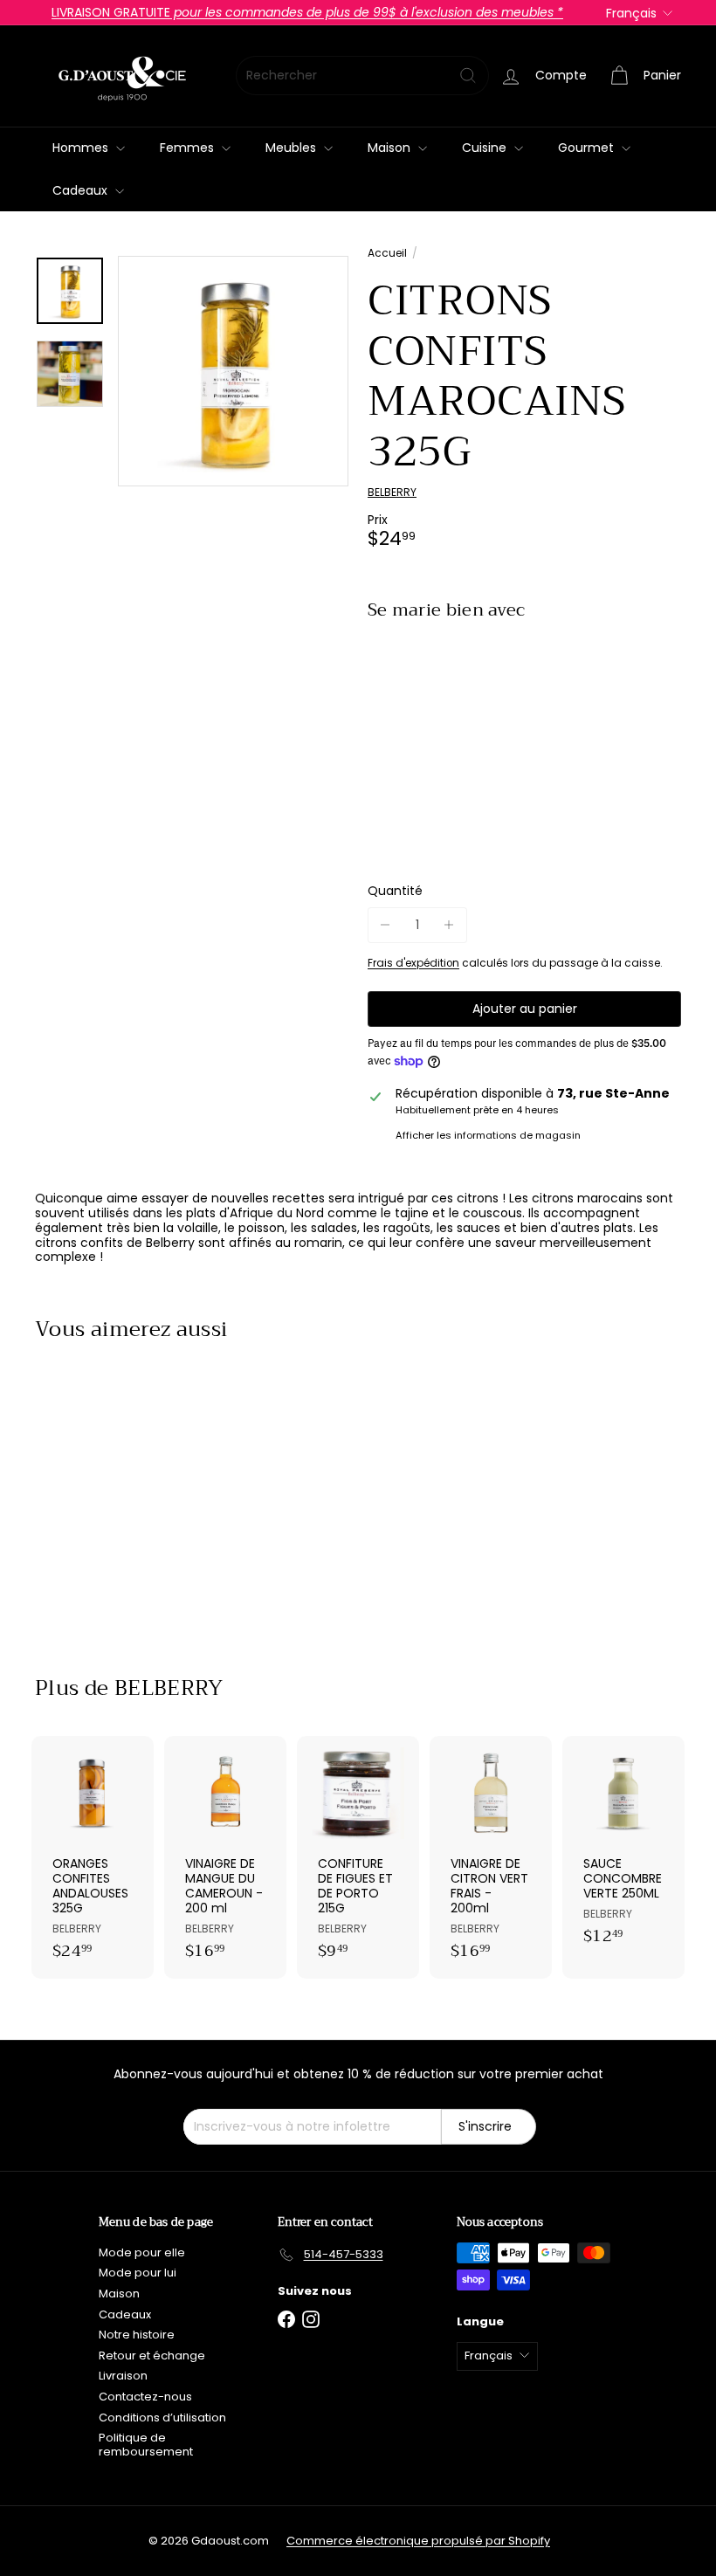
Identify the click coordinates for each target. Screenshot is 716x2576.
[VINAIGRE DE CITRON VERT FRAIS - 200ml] (491, 1857)
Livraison (123, 2376)
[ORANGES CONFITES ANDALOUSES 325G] (93, 1857)
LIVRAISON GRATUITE (307, 12)
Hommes (82, 148)
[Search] (468, 76)
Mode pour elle (142, 2252)
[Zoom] (233, 371)
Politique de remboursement (146, 2445)
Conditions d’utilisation (162, 2418)
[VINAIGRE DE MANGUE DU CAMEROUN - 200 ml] (225, 1857)
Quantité (395, 891)
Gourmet (588, 148)
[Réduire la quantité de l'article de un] (386, 925)
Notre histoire (137, 2335)
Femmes (189, 148)
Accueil (387, 253)
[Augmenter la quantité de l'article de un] (449, 925)
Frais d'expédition (413, 963)
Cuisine (486, 148)
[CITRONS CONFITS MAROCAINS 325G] (524, 700)
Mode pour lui (138, 2273)
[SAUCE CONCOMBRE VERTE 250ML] (623, 1850)
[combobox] (362, 76)
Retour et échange (152, 2356)
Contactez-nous (145, 2397)
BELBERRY (169, 1688)
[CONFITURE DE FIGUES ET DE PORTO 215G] (358, 1857)
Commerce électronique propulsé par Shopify (418, 2541)
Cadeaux (82, 190)
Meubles (293, 148)
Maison (391, 148)
